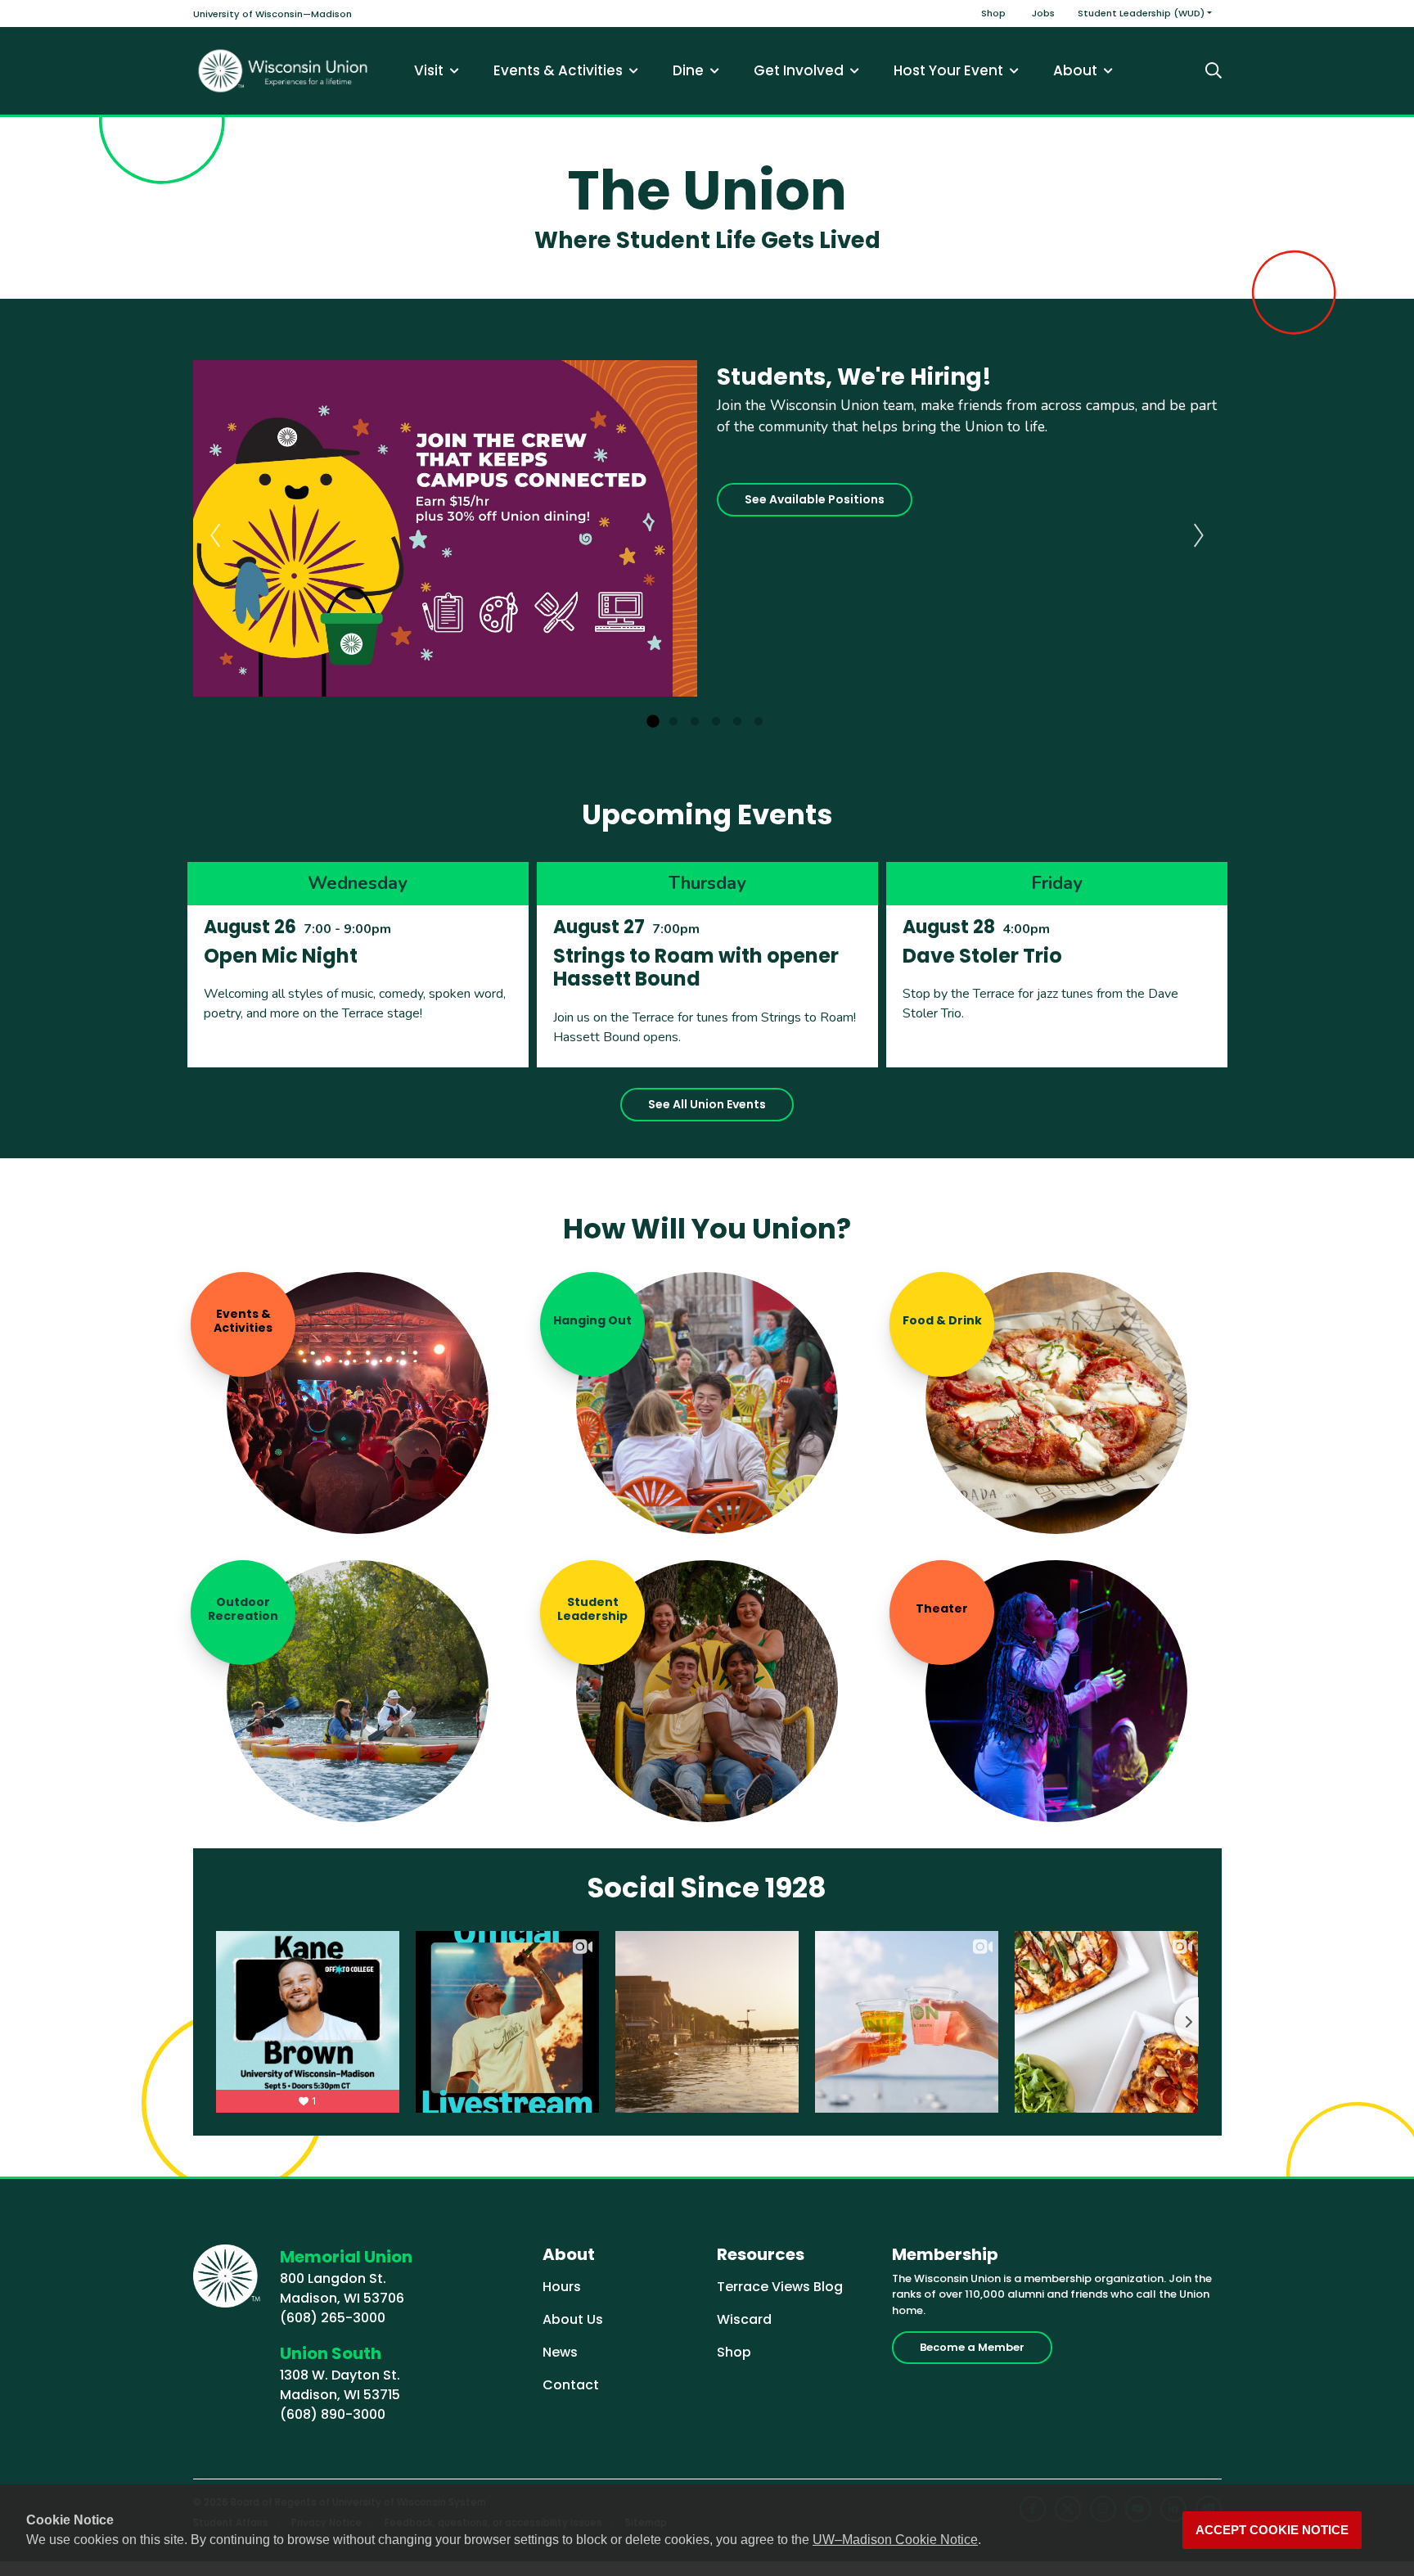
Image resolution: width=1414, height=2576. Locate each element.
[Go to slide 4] (716, 722)
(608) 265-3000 (333, 2318)
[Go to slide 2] (673, 722)
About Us (573, 2319)
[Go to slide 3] (695, 722)
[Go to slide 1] (652, 722)
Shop (993, 13)
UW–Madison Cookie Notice (895, 2540)
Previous (215, 535)
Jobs (1043, 13)
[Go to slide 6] (759, 722)
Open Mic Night (281, 956)
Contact (571, 2385)
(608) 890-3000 (333, 2414)
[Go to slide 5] (737, 722)
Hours (562, 2287)
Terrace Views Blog (780, 2287)
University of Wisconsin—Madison (272, 14)
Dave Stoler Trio (982, 956)
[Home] (283, 71)
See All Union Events (707, 1104)
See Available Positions (815, 499)
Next (1199, 535)
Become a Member (972, 2347)
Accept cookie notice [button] (1272, 2530)
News (560, 2352)
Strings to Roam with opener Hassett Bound (696, 968)
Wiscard (744, 2319)
